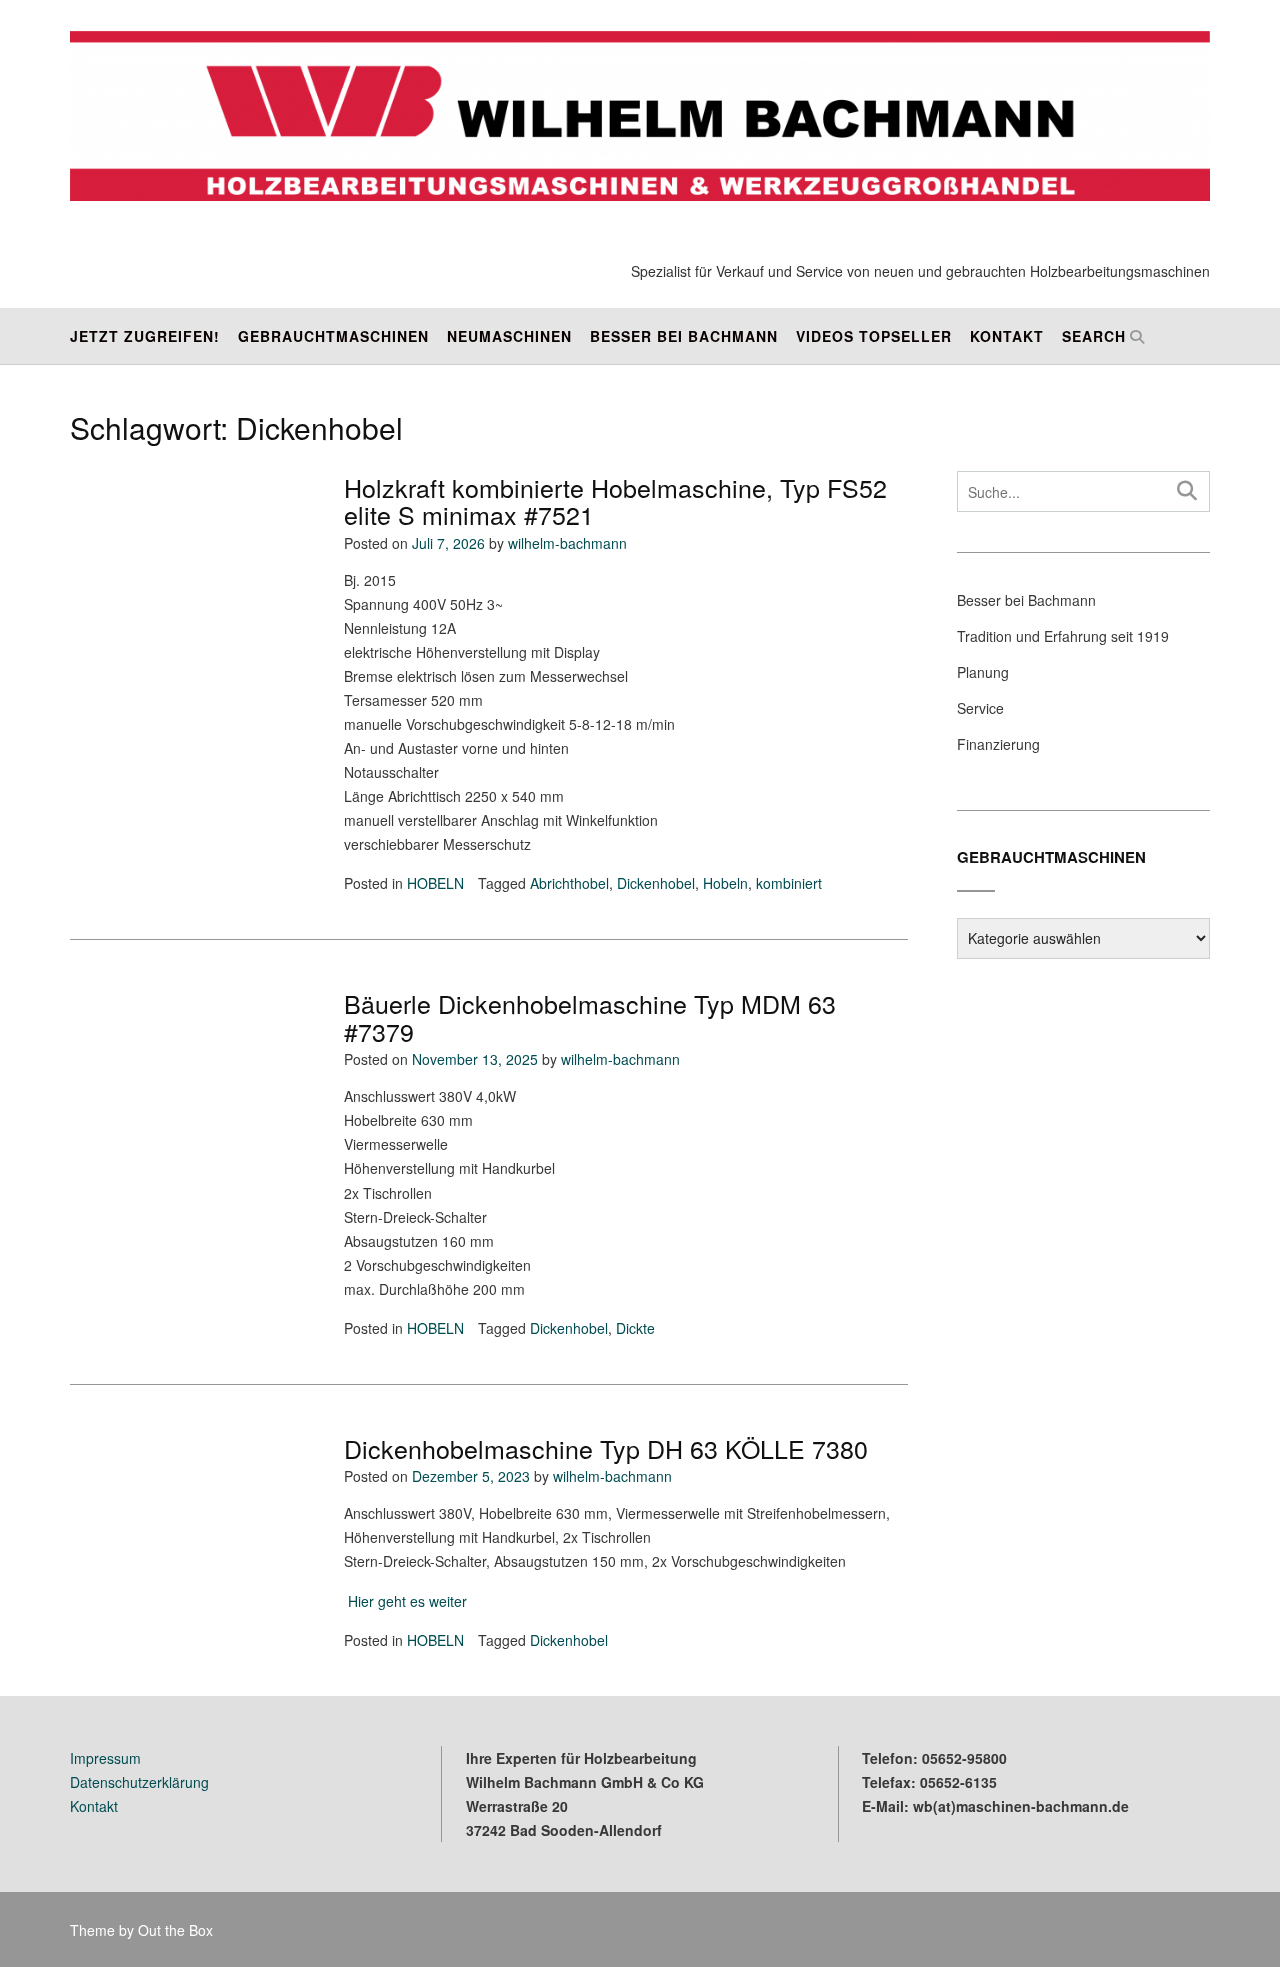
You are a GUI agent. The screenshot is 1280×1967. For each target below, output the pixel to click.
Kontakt (1007, 336)
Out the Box (175, 1930)
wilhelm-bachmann (567, 543)
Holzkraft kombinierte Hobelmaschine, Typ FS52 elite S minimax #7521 (615, 501)
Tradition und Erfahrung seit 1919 (1063, 636)
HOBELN (435, 883)
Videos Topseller (874, 336)
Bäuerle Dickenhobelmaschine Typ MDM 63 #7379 (590, 1017)
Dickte (635, 1328)
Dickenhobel (656, 883)
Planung (983, 672)
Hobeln (725, 883)
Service (980, 708)
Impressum (105, 1758)
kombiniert (789, 883)
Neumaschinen (509, 336)
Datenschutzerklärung (139, 1782)
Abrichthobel (569, 883)
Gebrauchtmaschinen (333, 336)
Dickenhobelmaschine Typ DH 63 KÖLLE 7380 (606, 1448)
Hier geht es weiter (405, 1601)
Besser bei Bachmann (684, 336)
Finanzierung (998, 744)
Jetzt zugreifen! (145, 336)
